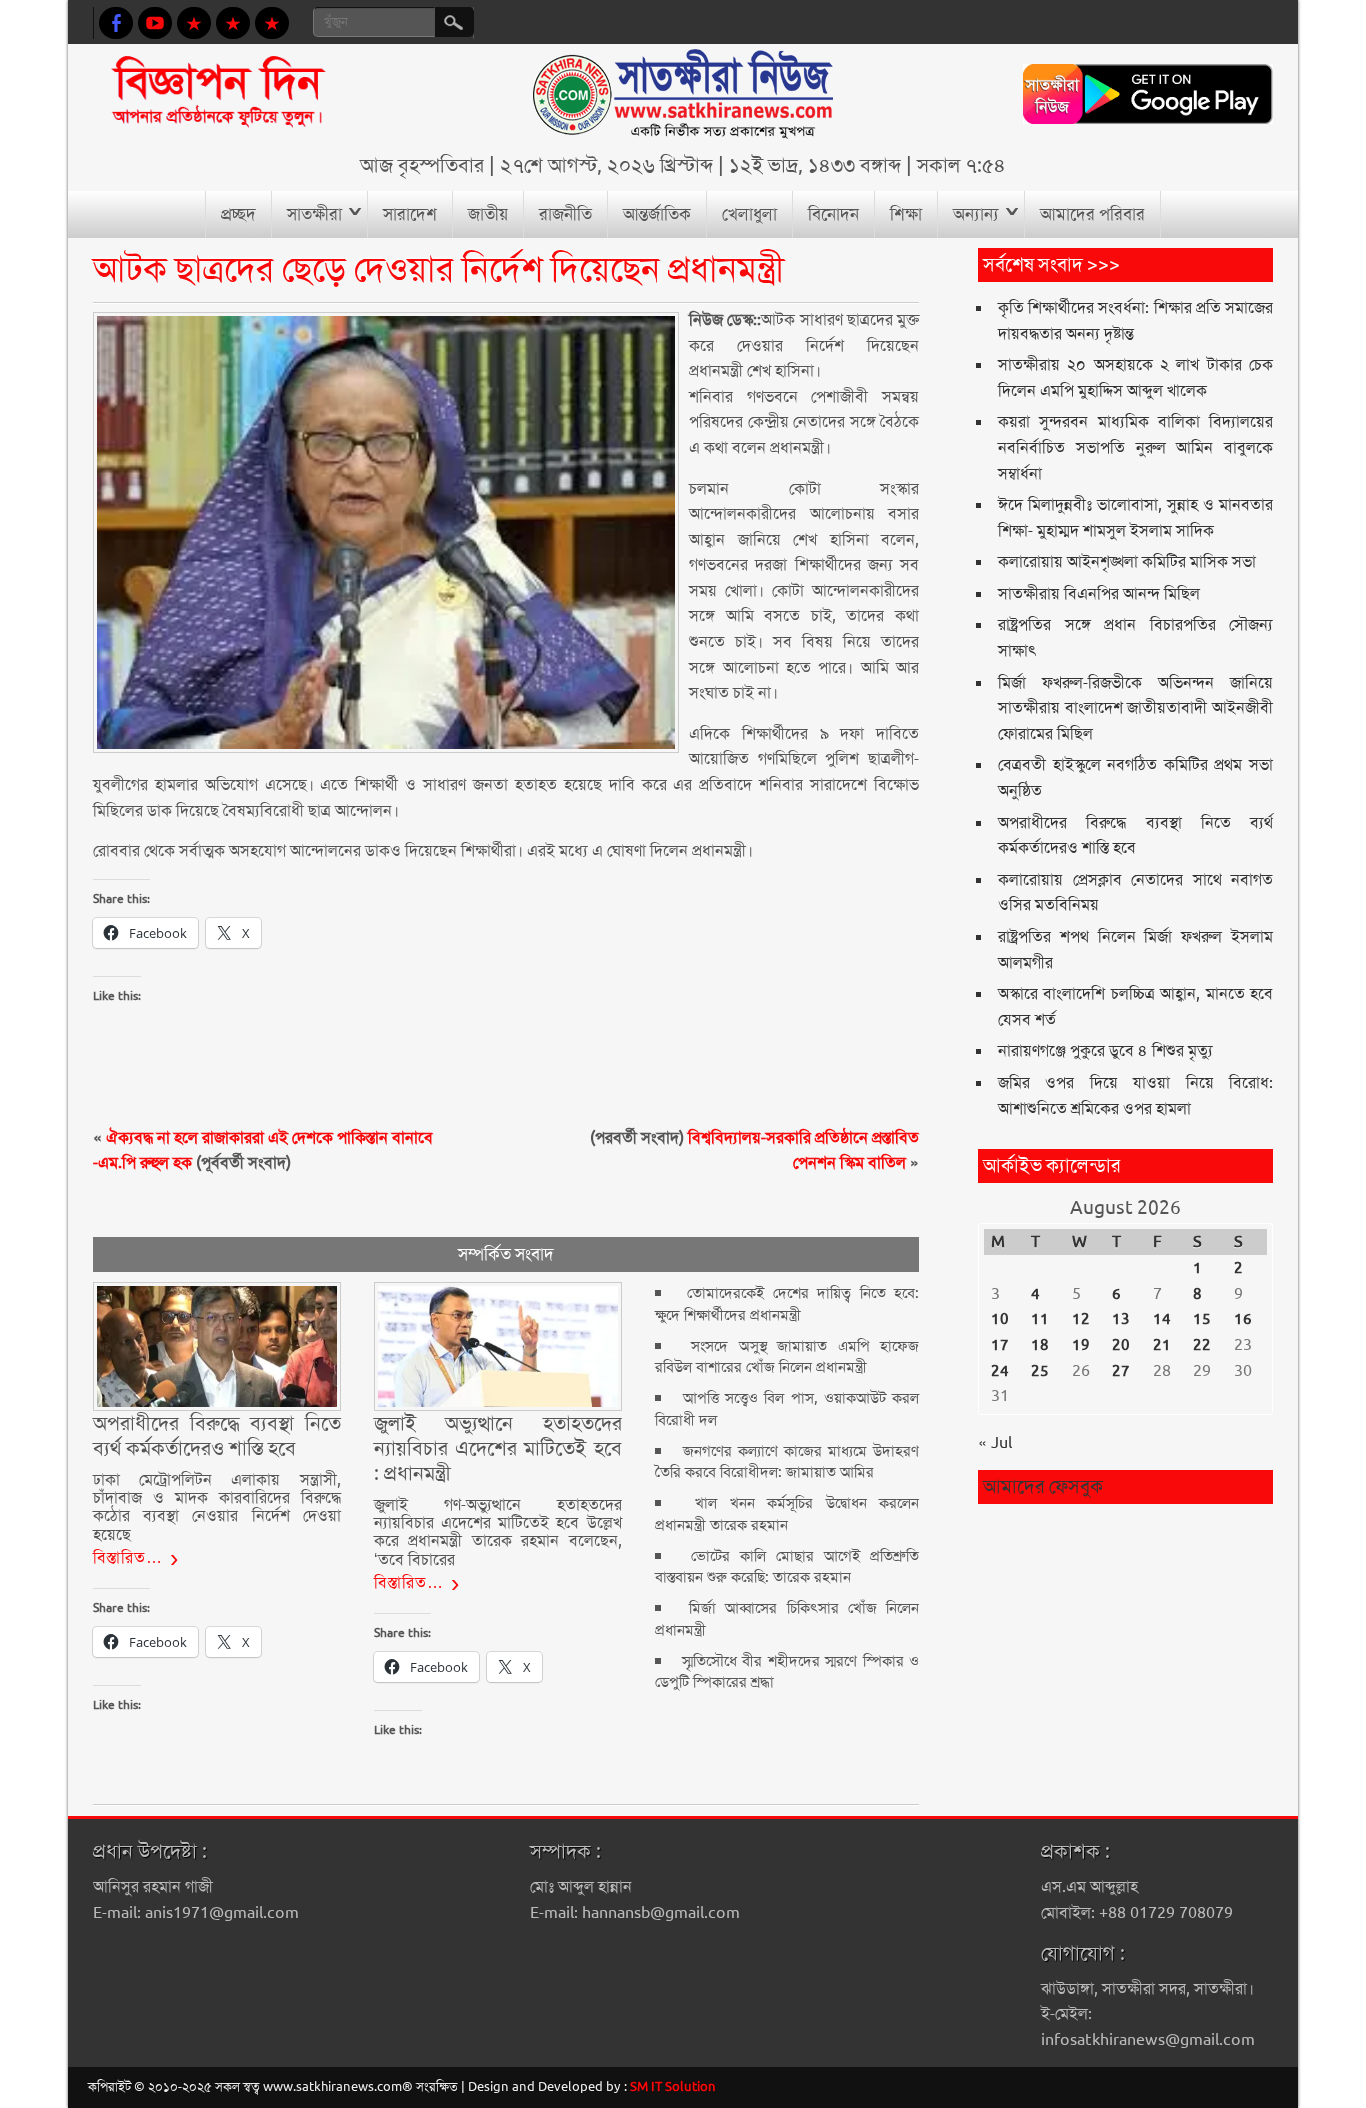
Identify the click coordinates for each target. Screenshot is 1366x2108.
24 (1000, 1371)
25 (1040, 1371)
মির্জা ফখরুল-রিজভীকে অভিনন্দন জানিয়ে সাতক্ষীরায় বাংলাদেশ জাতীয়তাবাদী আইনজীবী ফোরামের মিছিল (1135, 708)
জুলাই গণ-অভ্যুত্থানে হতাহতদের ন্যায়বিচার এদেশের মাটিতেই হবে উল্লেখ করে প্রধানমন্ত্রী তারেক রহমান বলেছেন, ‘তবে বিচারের (498, 1532)
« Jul (995, 1442)
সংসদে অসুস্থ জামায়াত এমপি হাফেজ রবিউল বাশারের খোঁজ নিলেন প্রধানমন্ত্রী (787, 1356)
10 (1000, 1319)
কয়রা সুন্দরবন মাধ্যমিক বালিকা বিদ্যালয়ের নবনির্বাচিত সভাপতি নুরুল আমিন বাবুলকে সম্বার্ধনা (1135, 447)
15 (1202, 1319)
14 (1162, 1319)
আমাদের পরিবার (1092, 214)
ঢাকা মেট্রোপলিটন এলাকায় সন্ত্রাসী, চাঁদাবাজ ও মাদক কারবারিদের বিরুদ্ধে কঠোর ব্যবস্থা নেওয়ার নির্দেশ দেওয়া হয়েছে (217, 1507)
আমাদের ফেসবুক (1043, 1486)
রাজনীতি (565, 214)
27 (1121, 1371)
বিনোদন (833, 214)
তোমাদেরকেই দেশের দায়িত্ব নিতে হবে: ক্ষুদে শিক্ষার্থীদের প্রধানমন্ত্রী (787, 1303)
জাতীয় (488, 214)
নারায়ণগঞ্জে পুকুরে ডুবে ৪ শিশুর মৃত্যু (1105, 1050)
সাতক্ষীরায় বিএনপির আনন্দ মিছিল (1099, 593)
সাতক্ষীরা (314, 214)
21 (1162, 1345)
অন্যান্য (976, 214)
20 (1121, 1345)
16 (1243, 1319)
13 (1121, 1319)
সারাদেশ (410, 214)
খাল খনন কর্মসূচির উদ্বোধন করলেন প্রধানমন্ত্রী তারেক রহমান (787, 1513)
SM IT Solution (673, 2086)
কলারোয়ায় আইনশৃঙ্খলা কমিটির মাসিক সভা (1127, 561)
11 (1040, 1319)
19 (1081, 1345)
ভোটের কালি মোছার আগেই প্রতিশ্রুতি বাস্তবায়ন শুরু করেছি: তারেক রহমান (787, 1566)
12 (1081, 1319)
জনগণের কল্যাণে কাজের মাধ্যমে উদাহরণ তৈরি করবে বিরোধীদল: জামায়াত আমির (787, 1461)
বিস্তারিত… (128, 1557)
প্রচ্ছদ (238, 214)
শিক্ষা (906, 214)
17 (1000, 1345)
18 (1040, 1345)
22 (1202, 1345)
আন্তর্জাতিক (657, 214)
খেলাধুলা (749, 214)
